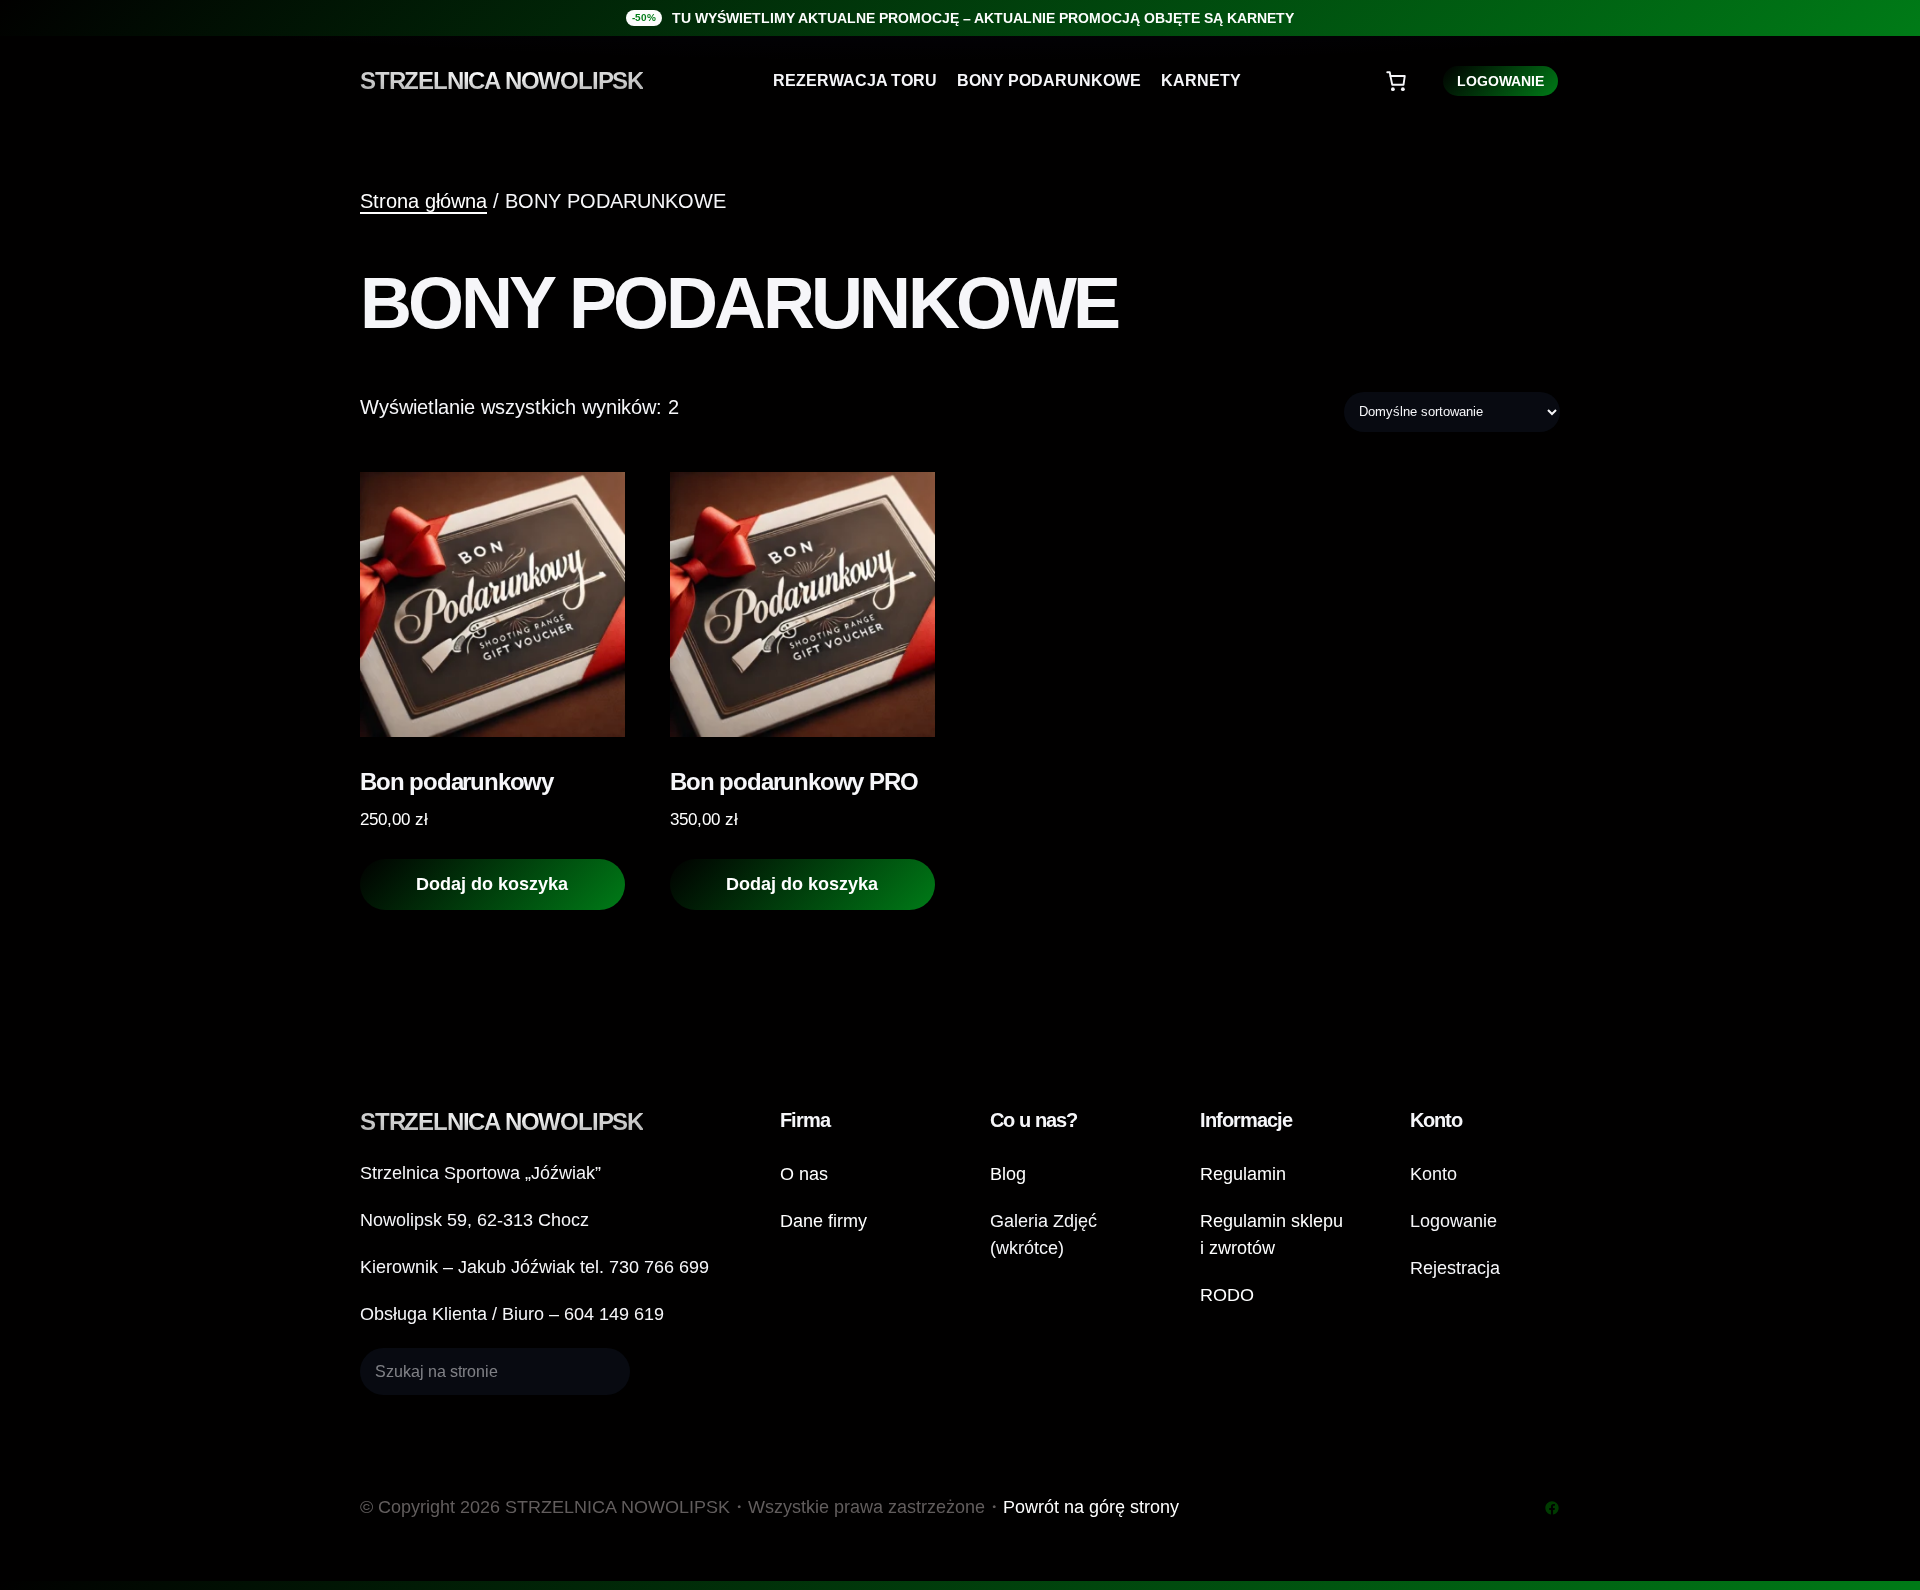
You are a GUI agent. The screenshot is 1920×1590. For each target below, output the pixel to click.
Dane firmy (823, 1221)
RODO (1227, 1295)
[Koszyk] (1396, 81)
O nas (804, 1174)
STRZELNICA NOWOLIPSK (501, 80)
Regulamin (1243, 1174)
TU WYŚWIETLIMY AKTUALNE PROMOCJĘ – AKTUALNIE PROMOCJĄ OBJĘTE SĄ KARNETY (983, 18)
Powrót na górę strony (1091, 1507)
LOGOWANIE (1500, 81)
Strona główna (423, 201)
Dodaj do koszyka (492, 884)
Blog (1008, 1174)
